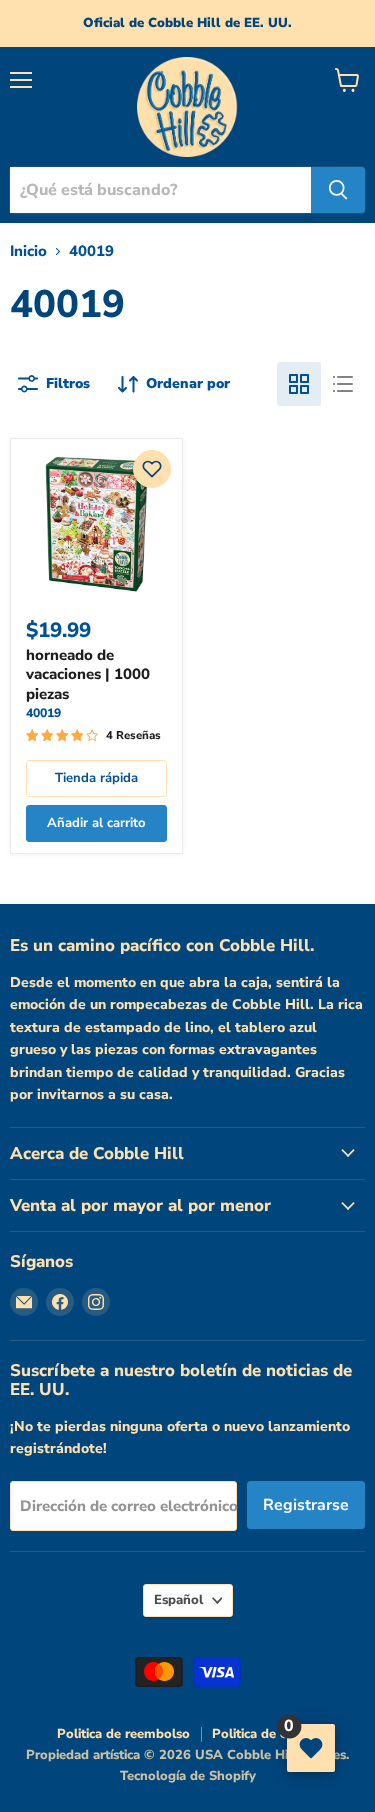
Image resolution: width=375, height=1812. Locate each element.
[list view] (343, 384)
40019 (43, 713)
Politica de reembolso (123, 1734)
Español (178, 1600)
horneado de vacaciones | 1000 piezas (88, 674)
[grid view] (299, 384)
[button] (152, 469)
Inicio (28, 251)
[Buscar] (338, 190)
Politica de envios (265, 1734)
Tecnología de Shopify (188, 1776)
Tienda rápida (96, 778)
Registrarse (306, 1505)
